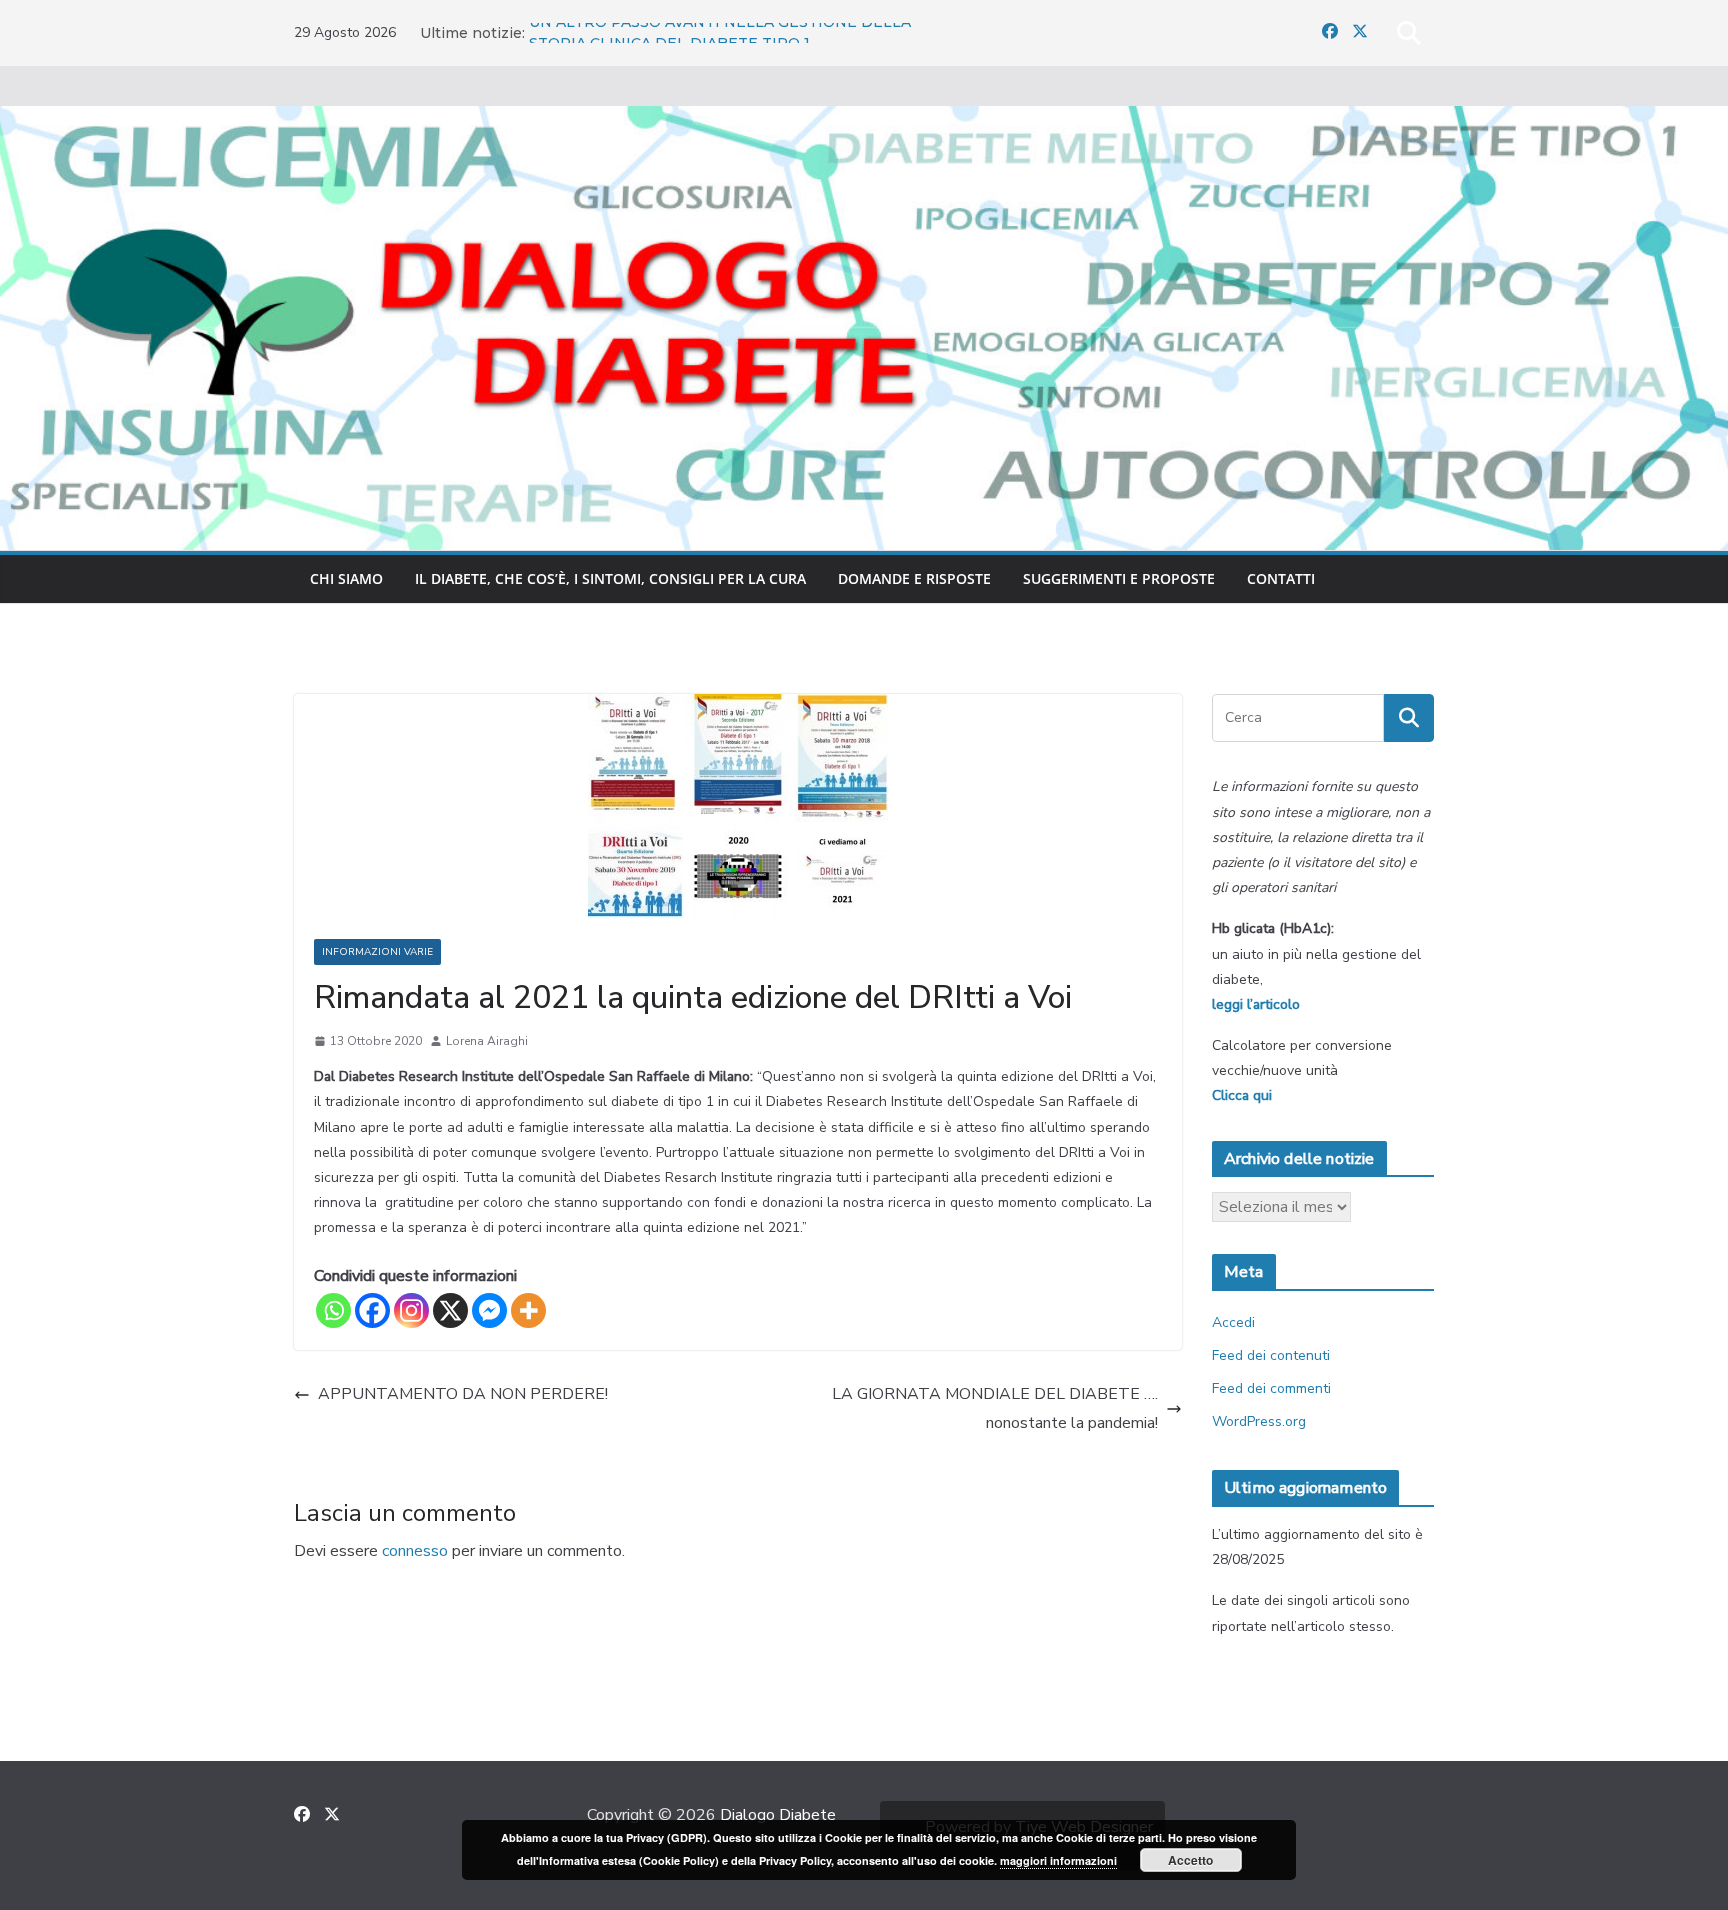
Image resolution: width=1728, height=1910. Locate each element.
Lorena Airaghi (487, 1041)
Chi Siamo (346, 578)
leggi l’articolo (1256, 1004)
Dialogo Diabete (778, 1815)
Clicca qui (1242, 1095)
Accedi (1233, 1322)
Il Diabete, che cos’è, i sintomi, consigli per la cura (610, 578)
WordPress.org (1259, 1421)
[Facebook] (372, 1310)
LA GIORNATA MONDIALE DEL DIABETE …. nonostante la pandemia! (995, 1408)
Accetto (1190, 1860)
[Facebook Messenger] (489, 1310)
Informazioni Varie (377, 952)
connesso (415, 1551)
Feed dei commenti (1271, 1388)
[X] (450, 1310)
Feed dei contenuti (1271, 1355)
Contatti (1281, 578)
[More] (528, 1310)
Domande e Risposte (914, 578)
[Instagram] (411, 1310)
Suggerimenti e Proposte (1119, 578)
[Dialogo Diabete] (864, 120)
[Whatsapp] (333, 1310)
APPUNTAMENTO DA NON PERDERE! (463, 1394)
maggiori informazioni (1058, 1860)
